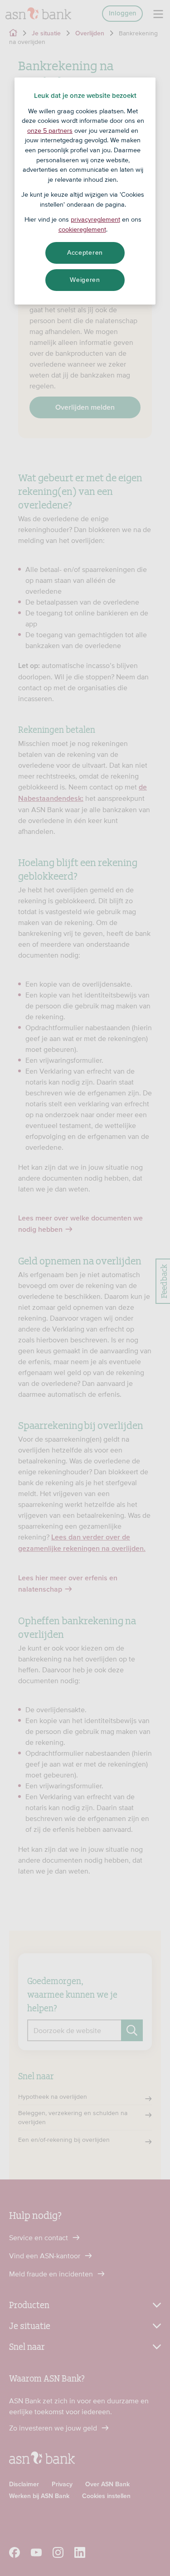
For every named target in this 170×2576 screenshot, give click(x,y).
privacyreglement (95, 219)
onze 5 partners (50, 131)
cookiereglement (82, 229)
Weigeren (85, 280)
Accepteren (85, 252)
